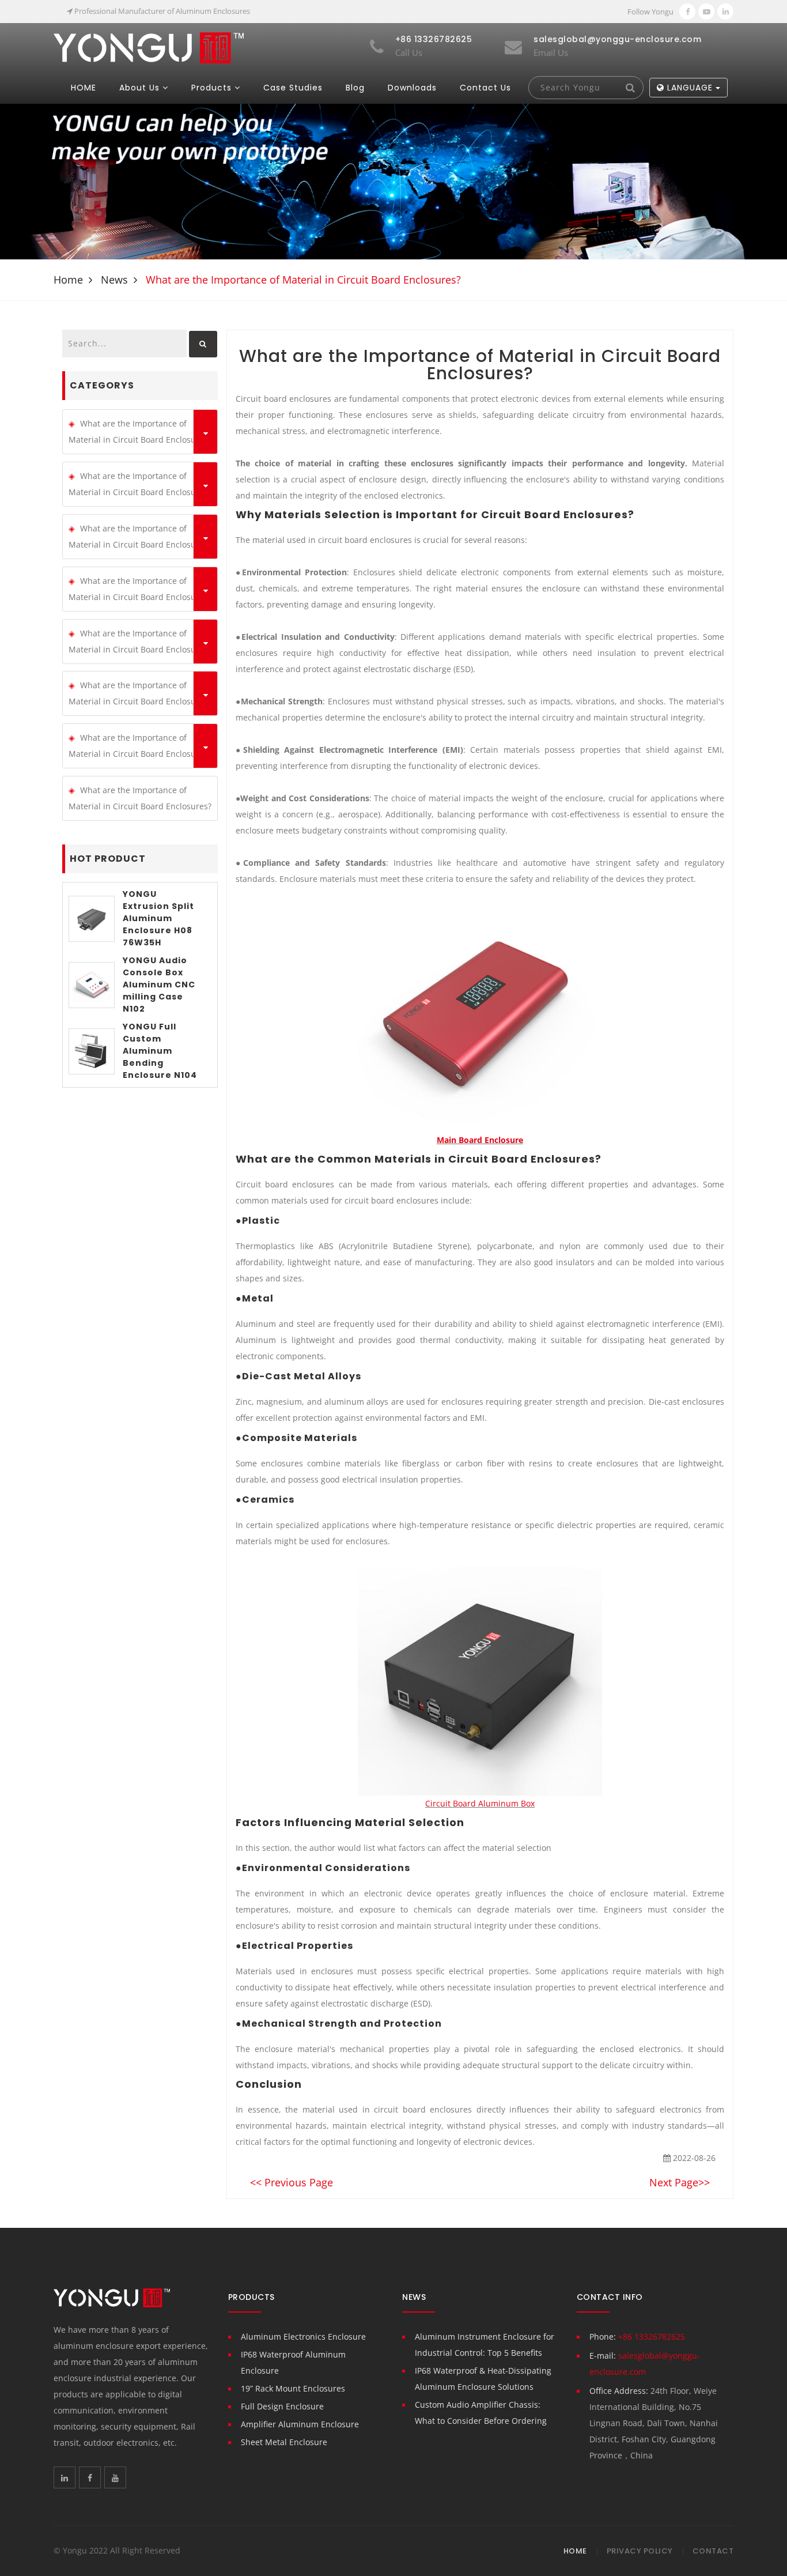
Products (211, 88)
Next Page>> (680, 2182)
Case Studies (293, 88)
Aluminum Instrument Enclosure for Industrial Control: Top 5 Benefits (485, 2345)
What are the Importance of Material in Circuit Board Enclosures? (140, 431)
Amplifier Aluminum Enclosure (300, 2424)
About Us (139, 88)
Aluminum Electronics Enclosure (303, 2336)
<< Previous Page (292, 2182)
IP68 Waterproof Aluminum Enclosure (293, 2362)
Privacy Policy (640, 2551)
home (68, 280)
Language (690, 88)
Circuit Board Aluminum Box (480, 1803)
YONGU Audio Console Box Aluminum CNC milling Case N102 (159, 985)
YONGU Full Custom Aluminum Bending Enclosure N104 (160, 1051)
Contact (713, 2551)
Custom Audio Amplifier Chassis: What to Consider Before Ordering (481, 2413)
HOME (84, 88)
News (114, 280)
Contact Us (485, 88)
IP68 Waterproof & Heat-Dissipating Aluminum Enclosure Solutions (483, 2379)
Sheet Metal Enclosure (284, 2442)
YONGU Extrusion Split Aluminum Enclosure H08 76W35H (158, 918)
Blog (355, 88)
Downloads (412, 88)
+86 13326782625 (652, 2336)
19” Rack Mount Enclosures (293, 2388)
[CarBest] (149, 47)
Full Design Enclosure (282, 2406)
